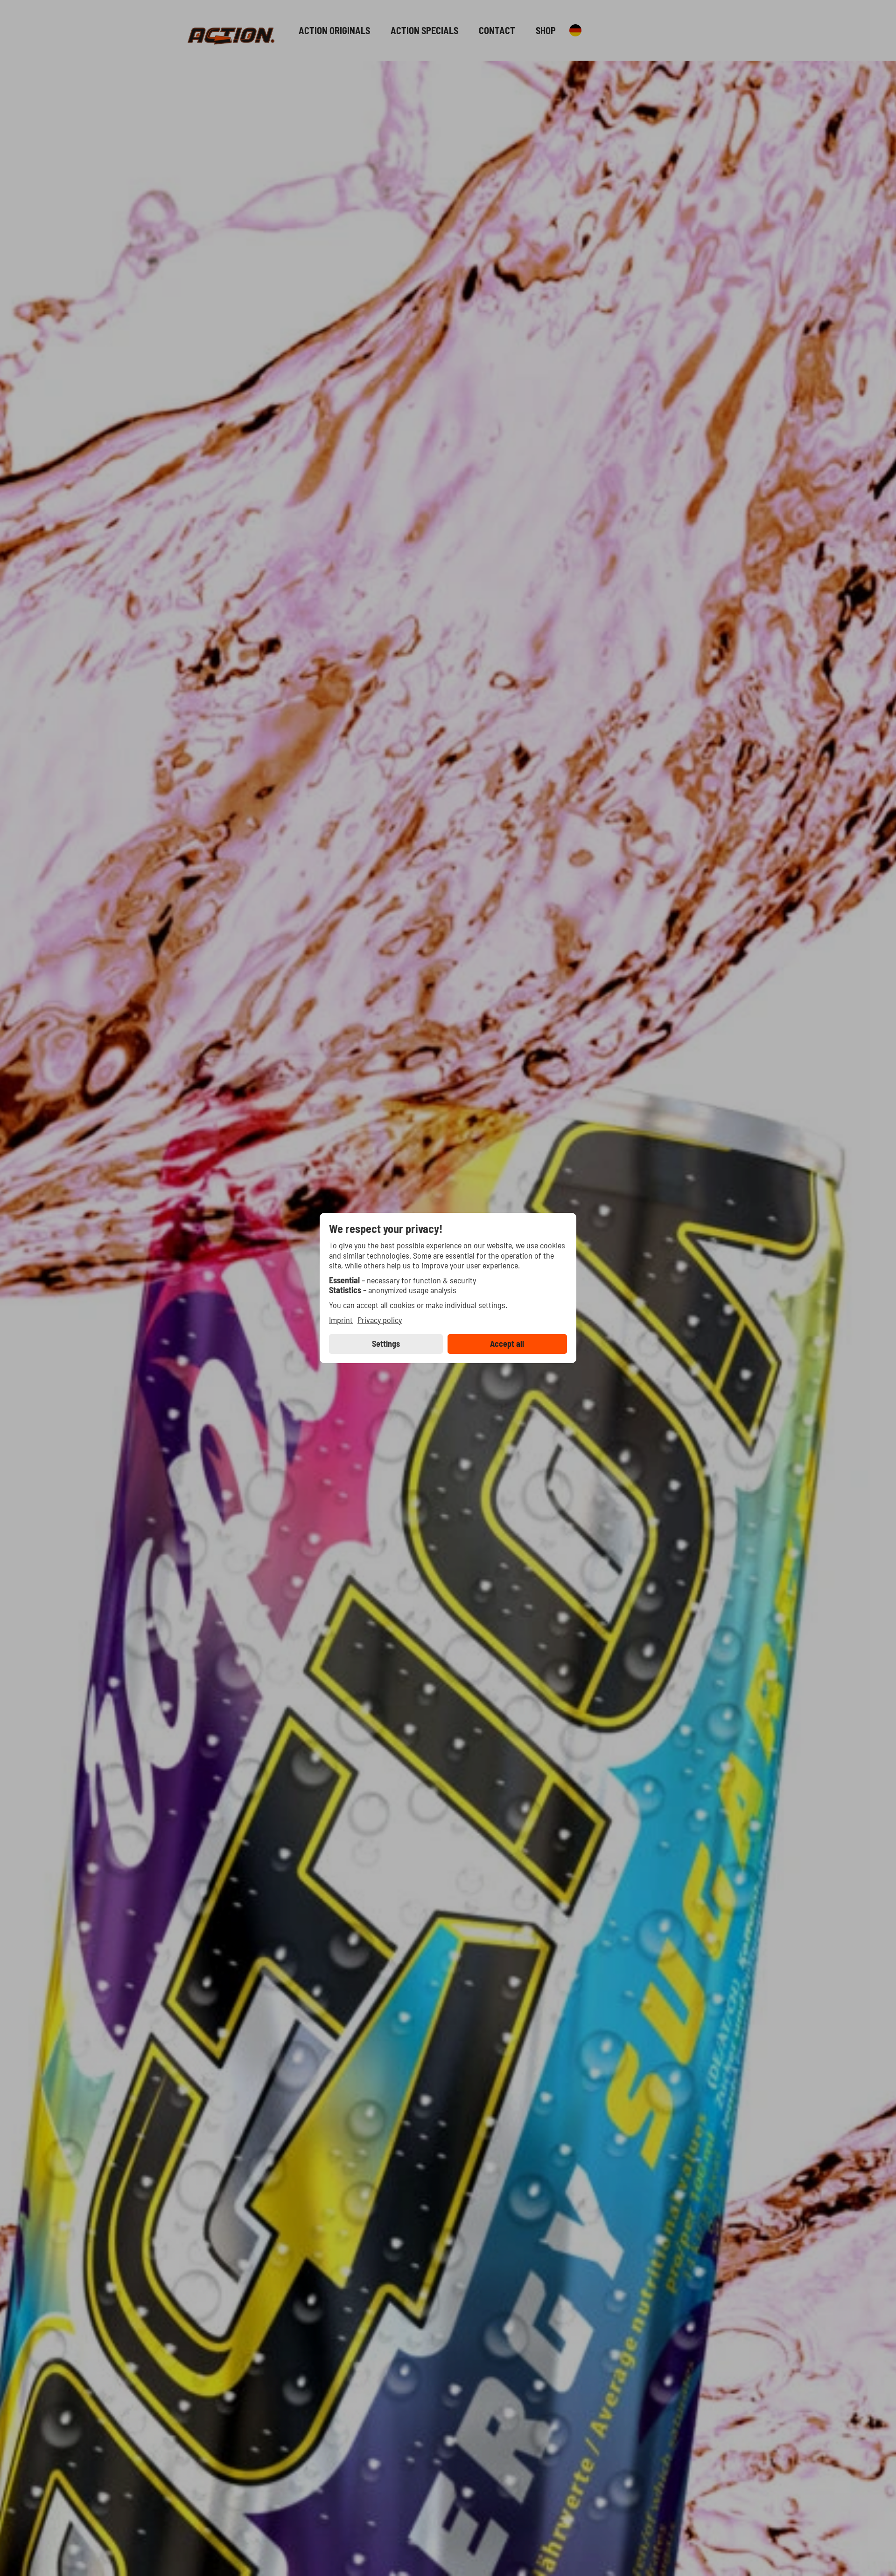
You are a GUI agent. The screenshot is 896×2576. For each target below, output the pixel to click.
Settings (386, 1344)
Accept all (507, 1344)
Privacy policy (380, 1320)
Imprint (341, 1320)
